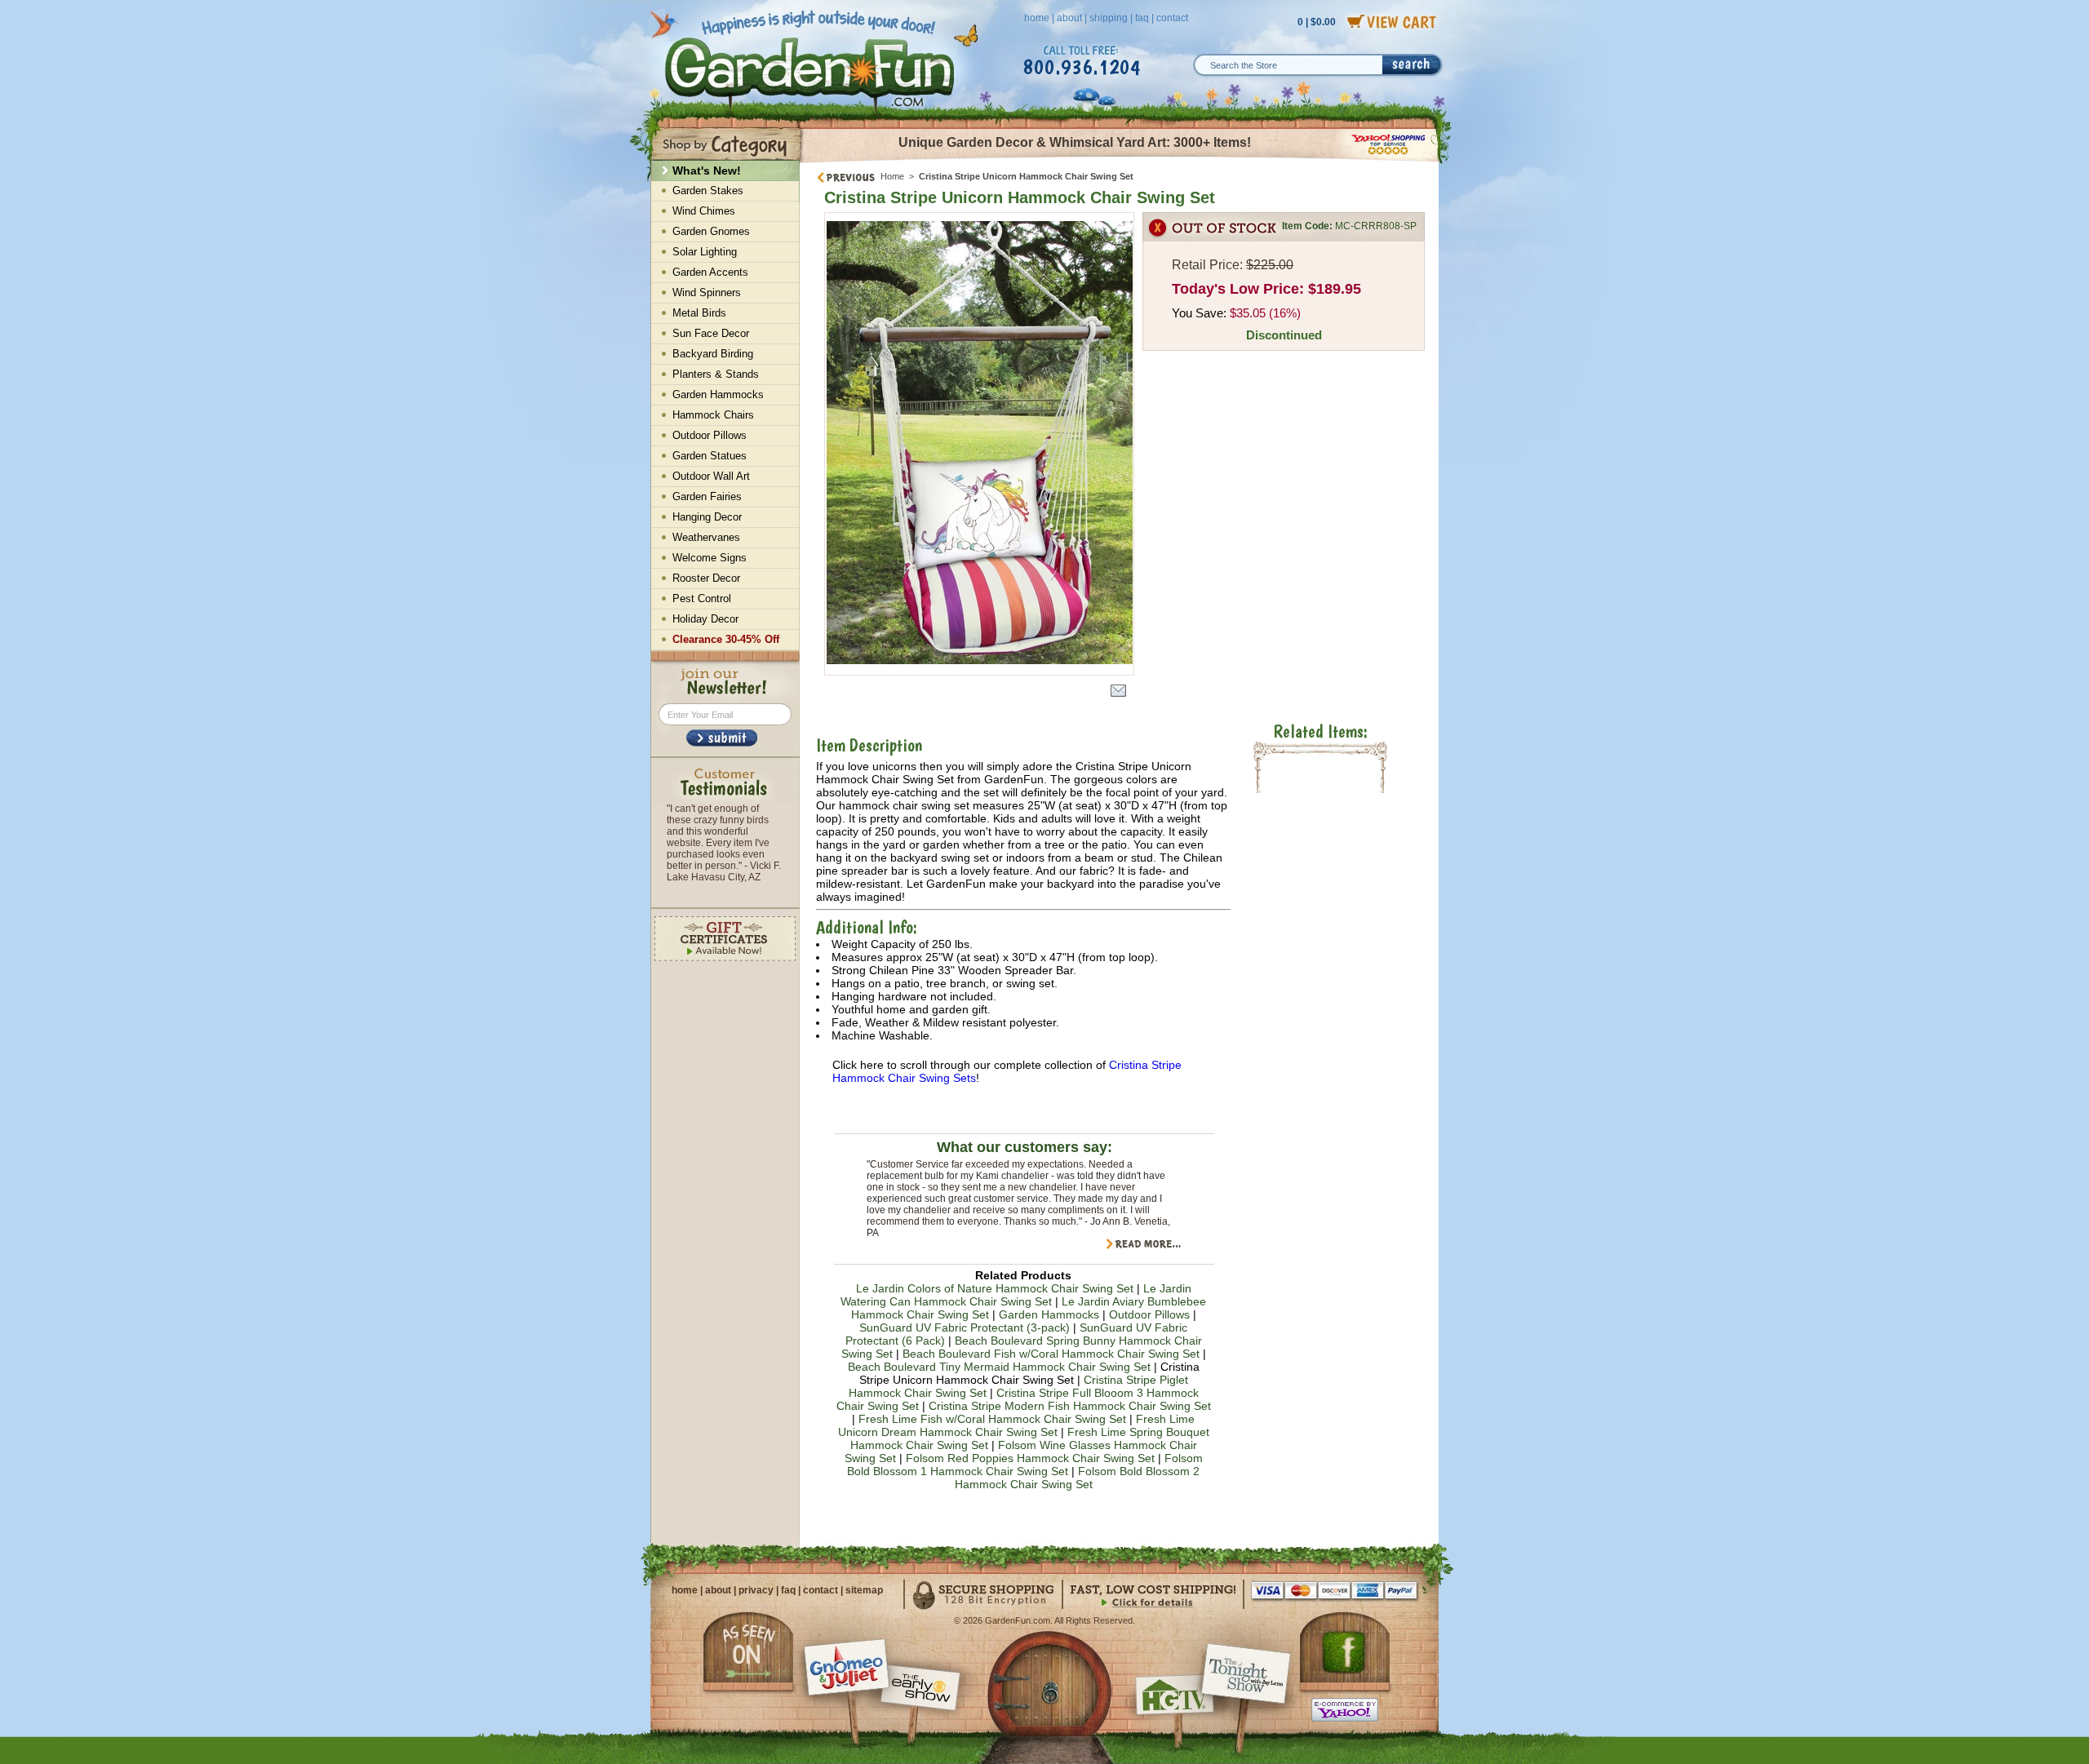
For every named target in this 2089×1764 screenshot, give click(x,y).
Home (892, 176)
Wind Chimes (704, 211)
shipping (1109, 18)
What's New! (707, 171)
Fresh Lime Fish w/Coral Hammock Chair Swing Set (992, 1419)
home (1037, 18)
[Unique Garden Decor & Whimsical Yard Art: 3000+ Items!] (1120, 162)
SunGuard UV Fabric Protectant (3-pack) (965, 1327)
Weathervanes (706, 537)
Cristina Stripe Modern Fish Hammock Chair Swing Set (1070, 1406)
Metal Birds (699, 313)
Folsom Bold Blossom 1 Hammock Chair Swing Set (1025, 1465)
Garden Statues (710, 456)
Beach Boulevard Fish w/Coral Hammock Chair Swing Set (1051, 1354)
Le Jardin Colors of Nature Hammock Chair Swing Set (995, 1288)
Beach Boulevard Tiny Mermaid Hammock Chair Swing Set (999, 1367)
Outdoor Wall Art (711, 476)
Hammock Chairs (713, 415)
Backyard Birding (713, 354)
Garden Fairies (707, 496)
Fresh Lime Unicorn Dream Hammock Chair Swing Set (1017, 1425)
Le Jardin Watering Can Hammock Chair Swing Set (1016, 1295)
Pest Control (702, 598)
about (1069, 18)
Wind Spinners (707, 293)
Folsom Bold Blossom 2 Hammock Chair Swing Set (1078, 1478)
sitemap (864, 1590)
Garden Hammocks (1049, 1314)
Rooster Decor (706, 578)
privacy (756, 1590)
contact (1172, 18)
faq (1142, 18)
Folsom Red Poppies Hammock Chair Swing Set (1030, 1458)
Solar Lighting (705, 252)
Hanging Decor (707, 517)
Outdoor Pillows (1149, 1314)
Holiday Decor (705, 619)
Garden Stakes (708, 191)
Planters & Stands (716, 374)
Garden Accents (710, 272)
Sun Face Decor (711, 333)
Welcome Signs (710, 558)
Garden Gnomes (711, 231)
